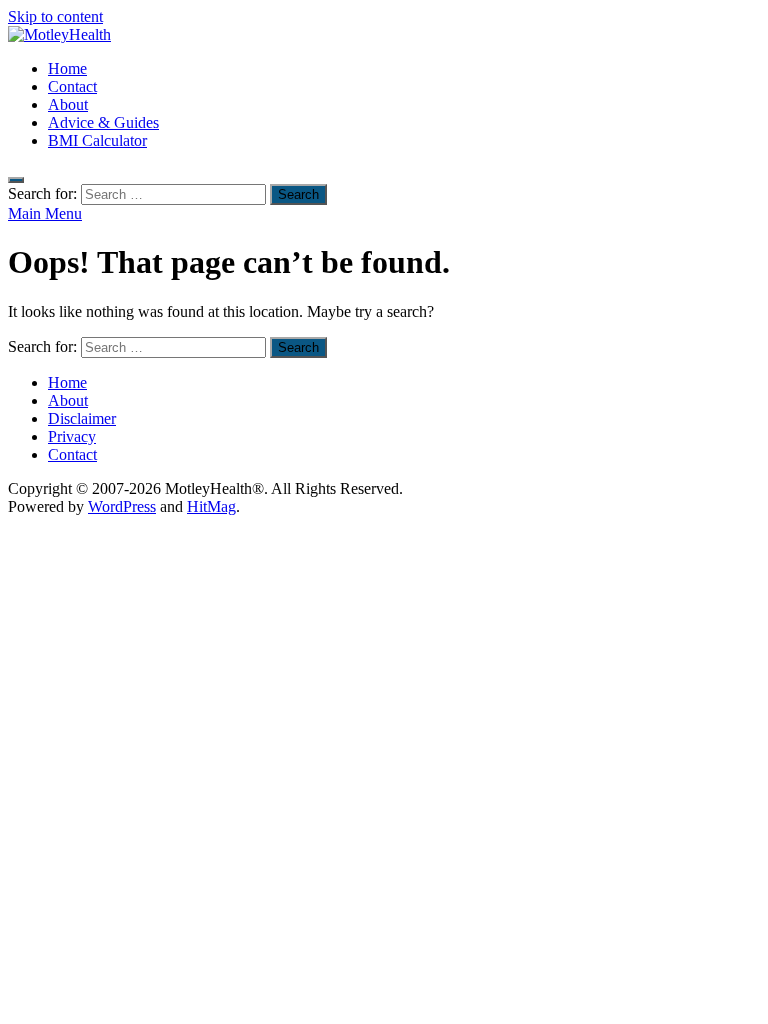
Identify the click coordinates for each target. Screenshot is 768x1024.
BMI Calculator (97, 140)
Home (67, 68)
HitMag (211, 506)
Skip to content (55, 16)
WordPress (122, 506)
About (68, 104)
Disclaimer (82, 418)
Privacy (72, 436)
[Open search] (16, 180)
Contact (72, 86)
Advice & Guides (103, 122)
